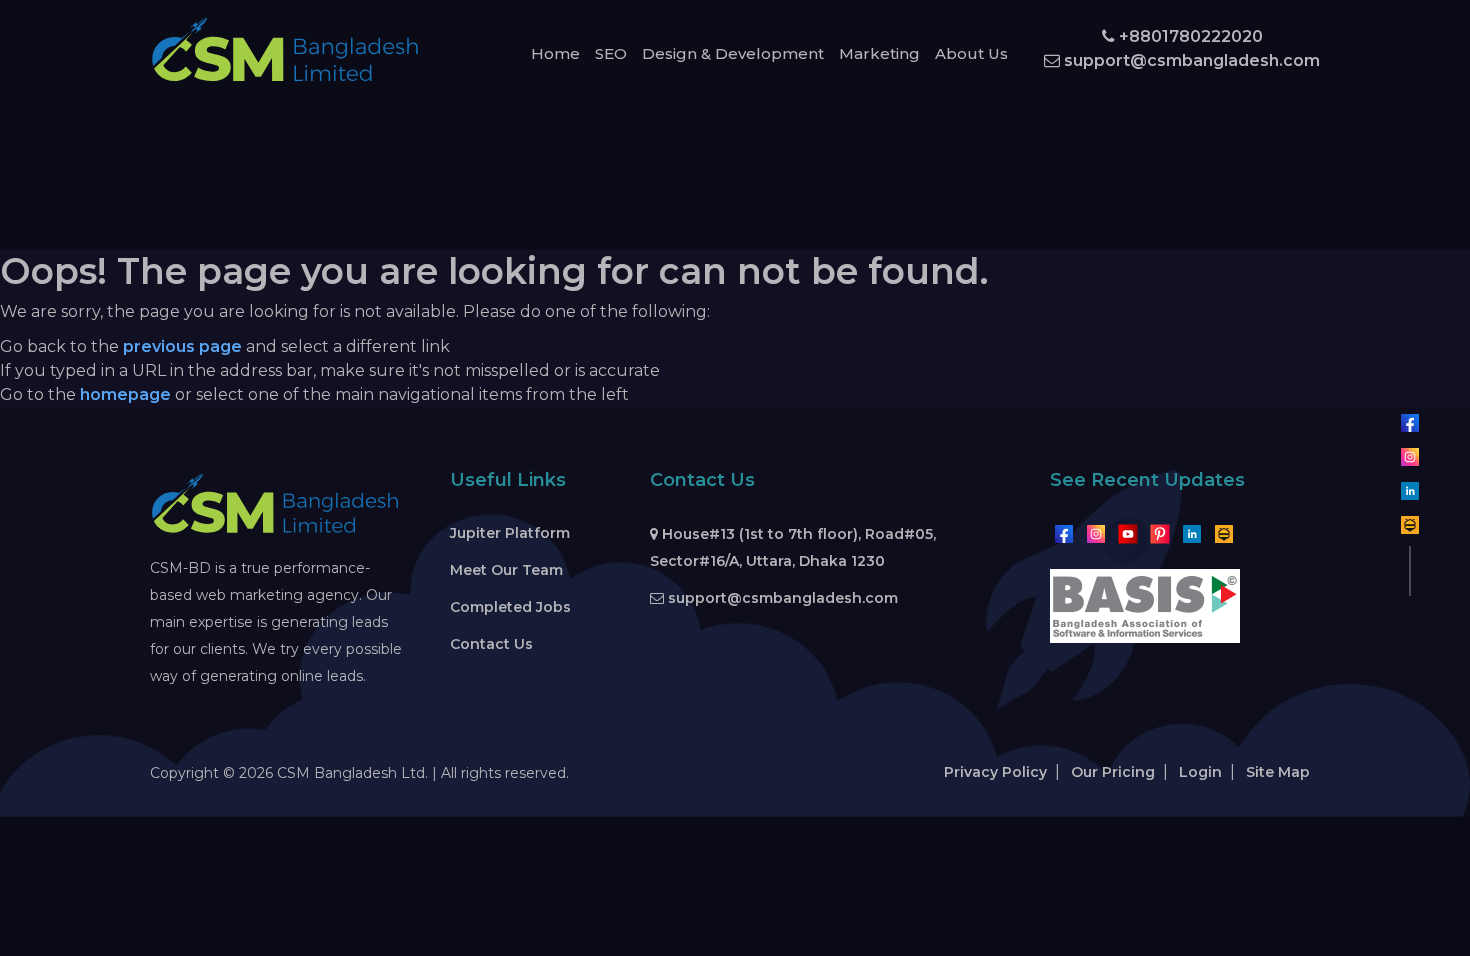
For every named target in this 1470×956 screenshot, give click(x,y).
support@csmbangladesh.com (1190, 60)
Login (1200, 772)
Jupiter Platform (510, 533)
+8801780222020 (1189, 36)
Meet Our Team (506, 570)
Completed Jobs (510, 607)
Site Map (1278, 772)
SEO (611, 53)
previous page (182, 346)
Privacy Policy (995, 772)
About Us (971, 53)
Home (555, 53)
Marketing (879, 53)
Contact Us (491, 644)
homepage (125, 394)
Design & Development (733, 53)
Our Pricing (1113, 772)
